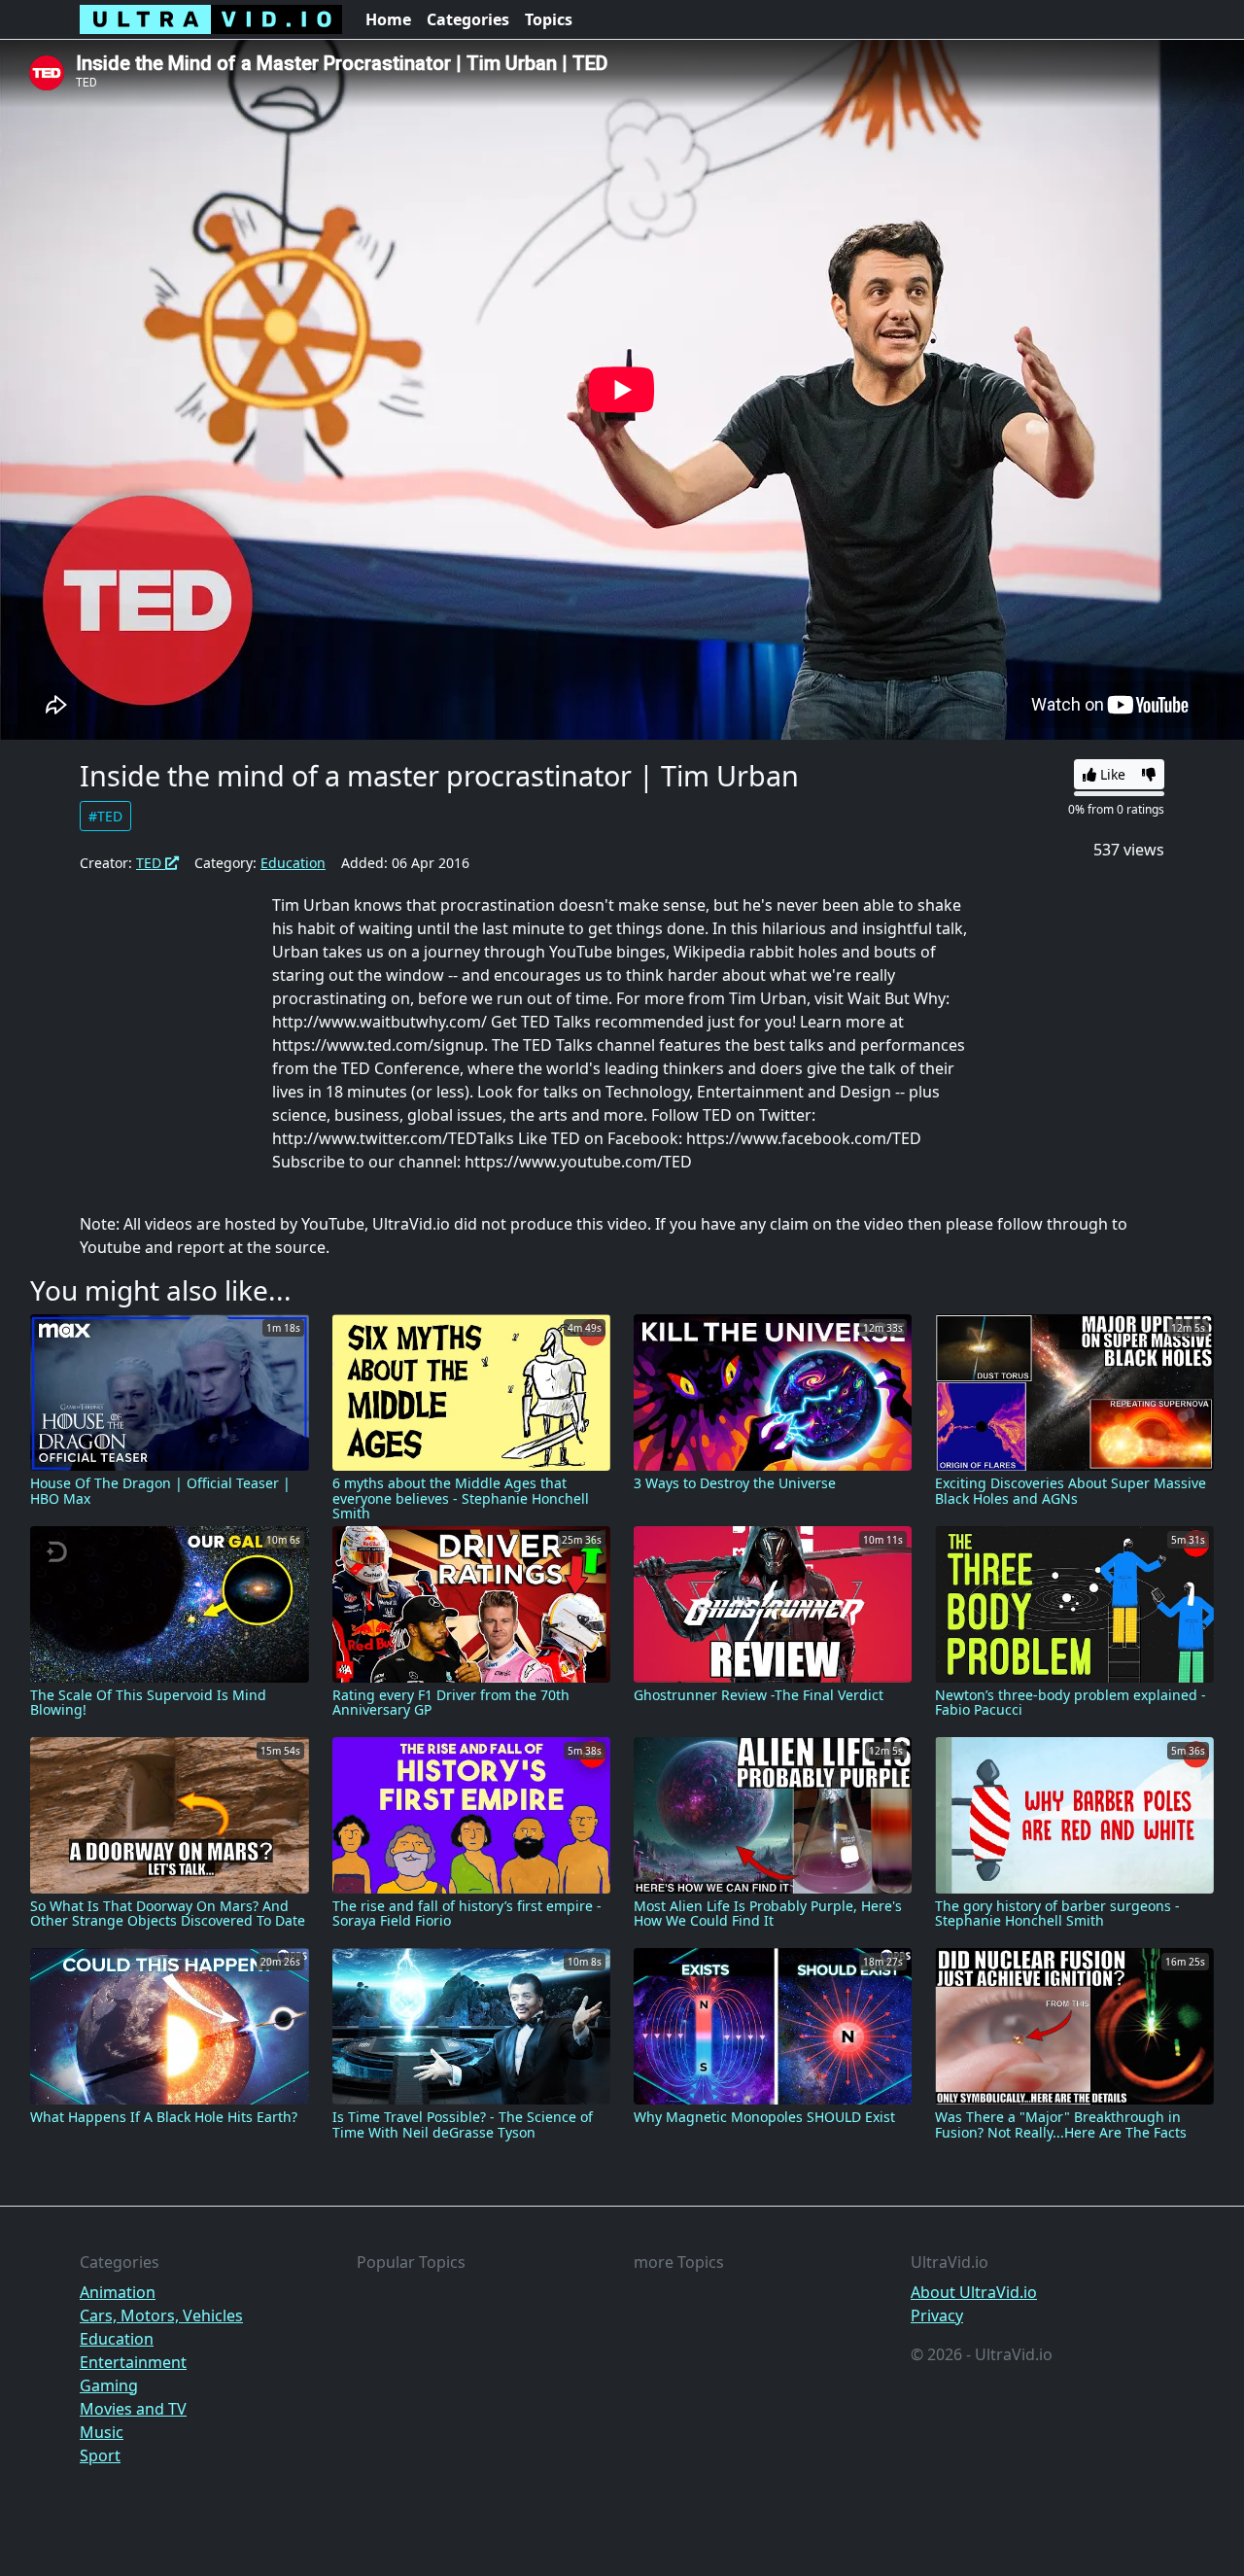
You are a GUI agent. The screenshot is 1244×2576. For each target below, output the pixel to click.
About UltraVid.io (974, 2292)
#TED (105, 816)
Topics (549, 19)
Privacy (937, 2315)
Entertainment (133, 2362)
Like (1111, 774)
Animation (118, 2292)
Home (388, 19)
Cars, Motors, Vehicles (161, 2315)
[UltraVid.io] (211, 19)
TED (151, 863)
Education (293, 863)
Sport (100, 2455)
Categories (468, 19)
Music (102, 2432)
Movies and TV (133, 2409)
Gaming (109, 2385)
